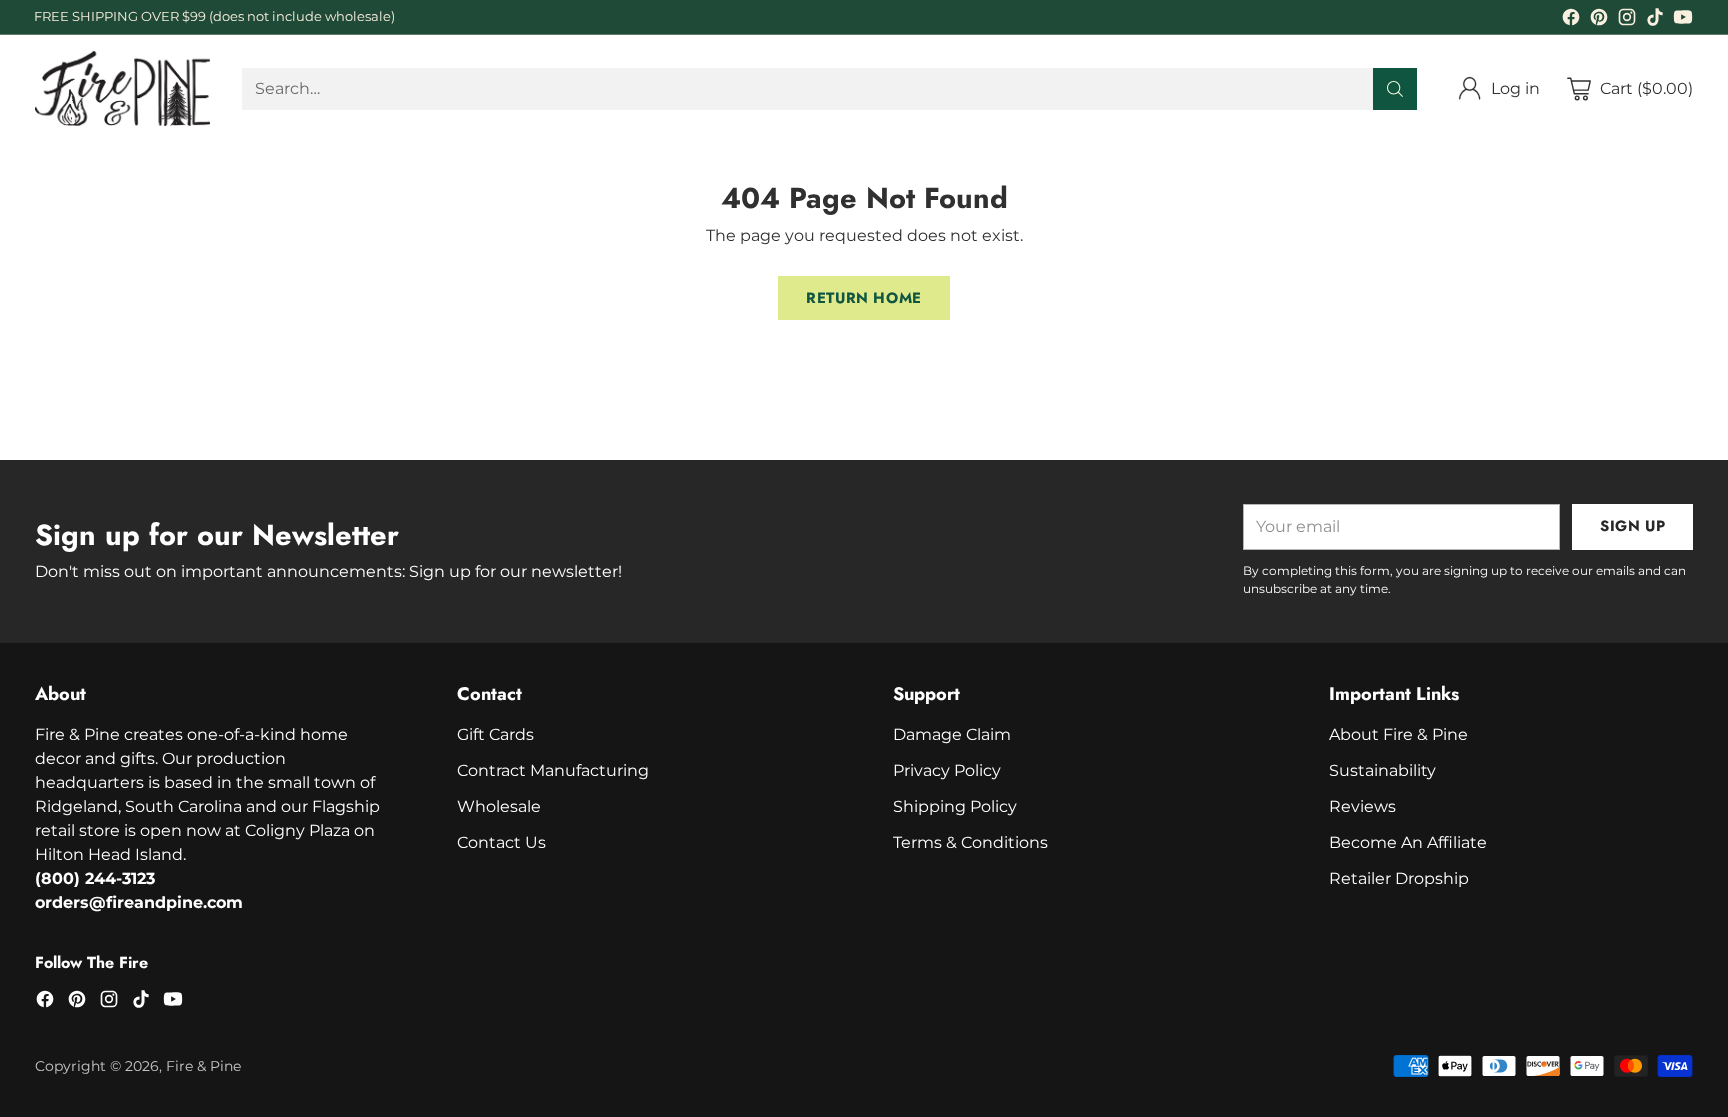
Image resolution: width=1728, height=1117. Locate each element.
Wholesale (499, 806)
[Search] (1395, 89)
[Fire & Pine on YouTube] (1683, 20)
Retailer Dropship (1399, 878)
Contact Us (501, 842)
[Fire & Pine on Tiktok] (1655, 20)
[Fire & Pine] (122, 88)
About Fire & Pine (1398, 734)
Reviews (1362, 806)
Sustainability (1382, 770)
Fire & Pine (203, 1066)
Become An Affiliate (1408, 842)
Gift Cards (495, 734)
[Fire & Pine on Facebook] (1571, 20)
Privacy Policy (947, 770)
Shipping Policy (955, 806)
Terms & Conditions (970, 842)
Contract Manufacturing (553, 770)
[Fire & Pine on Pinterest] (1599, 20)
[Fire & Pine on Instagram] (1627, 20)
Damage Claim (952, 734)
